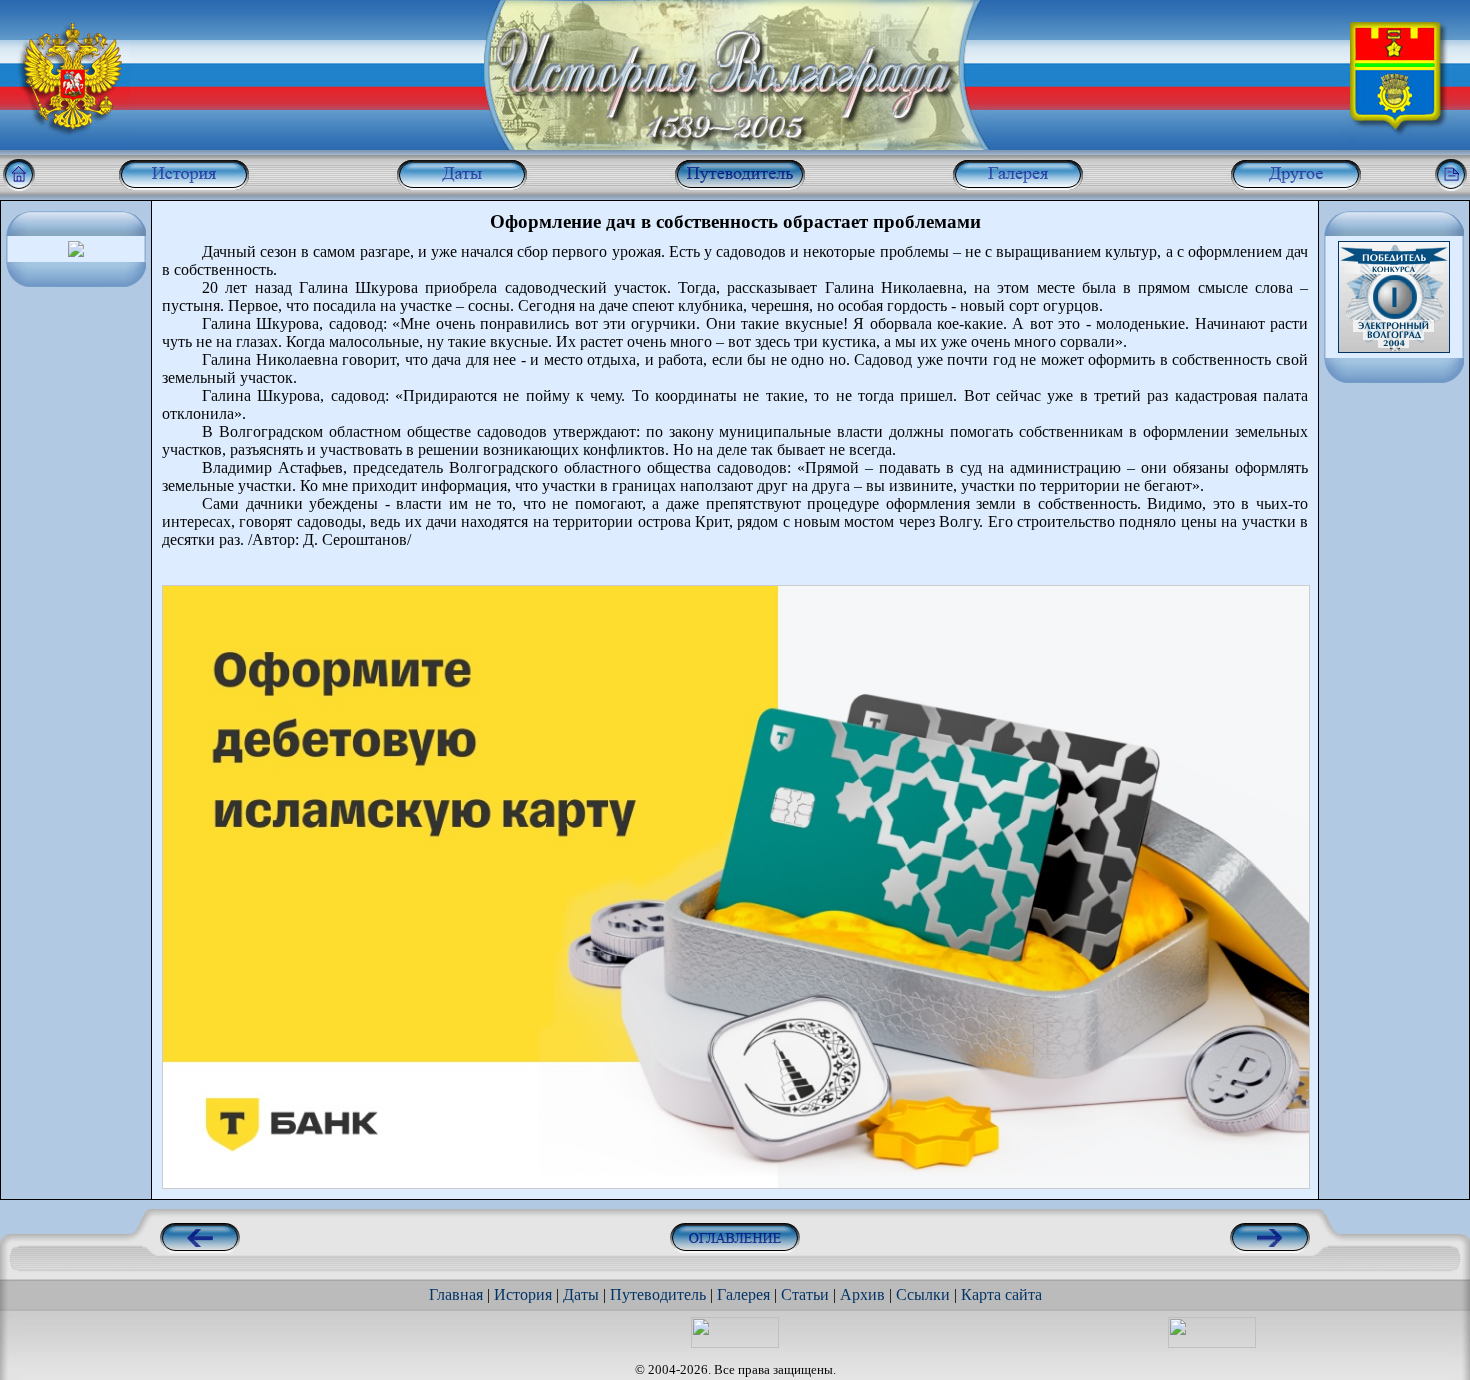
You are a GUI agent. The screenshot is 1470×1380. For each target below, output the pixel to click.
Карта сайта (1001, 1294)
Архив (862, 1294)
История (523, 1294)
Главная (456, 1294)
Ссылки (923, 1294)
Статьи (805, 1294)
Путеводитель (658, 1294)
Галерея (743, 1294)
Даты (581, 1294)
